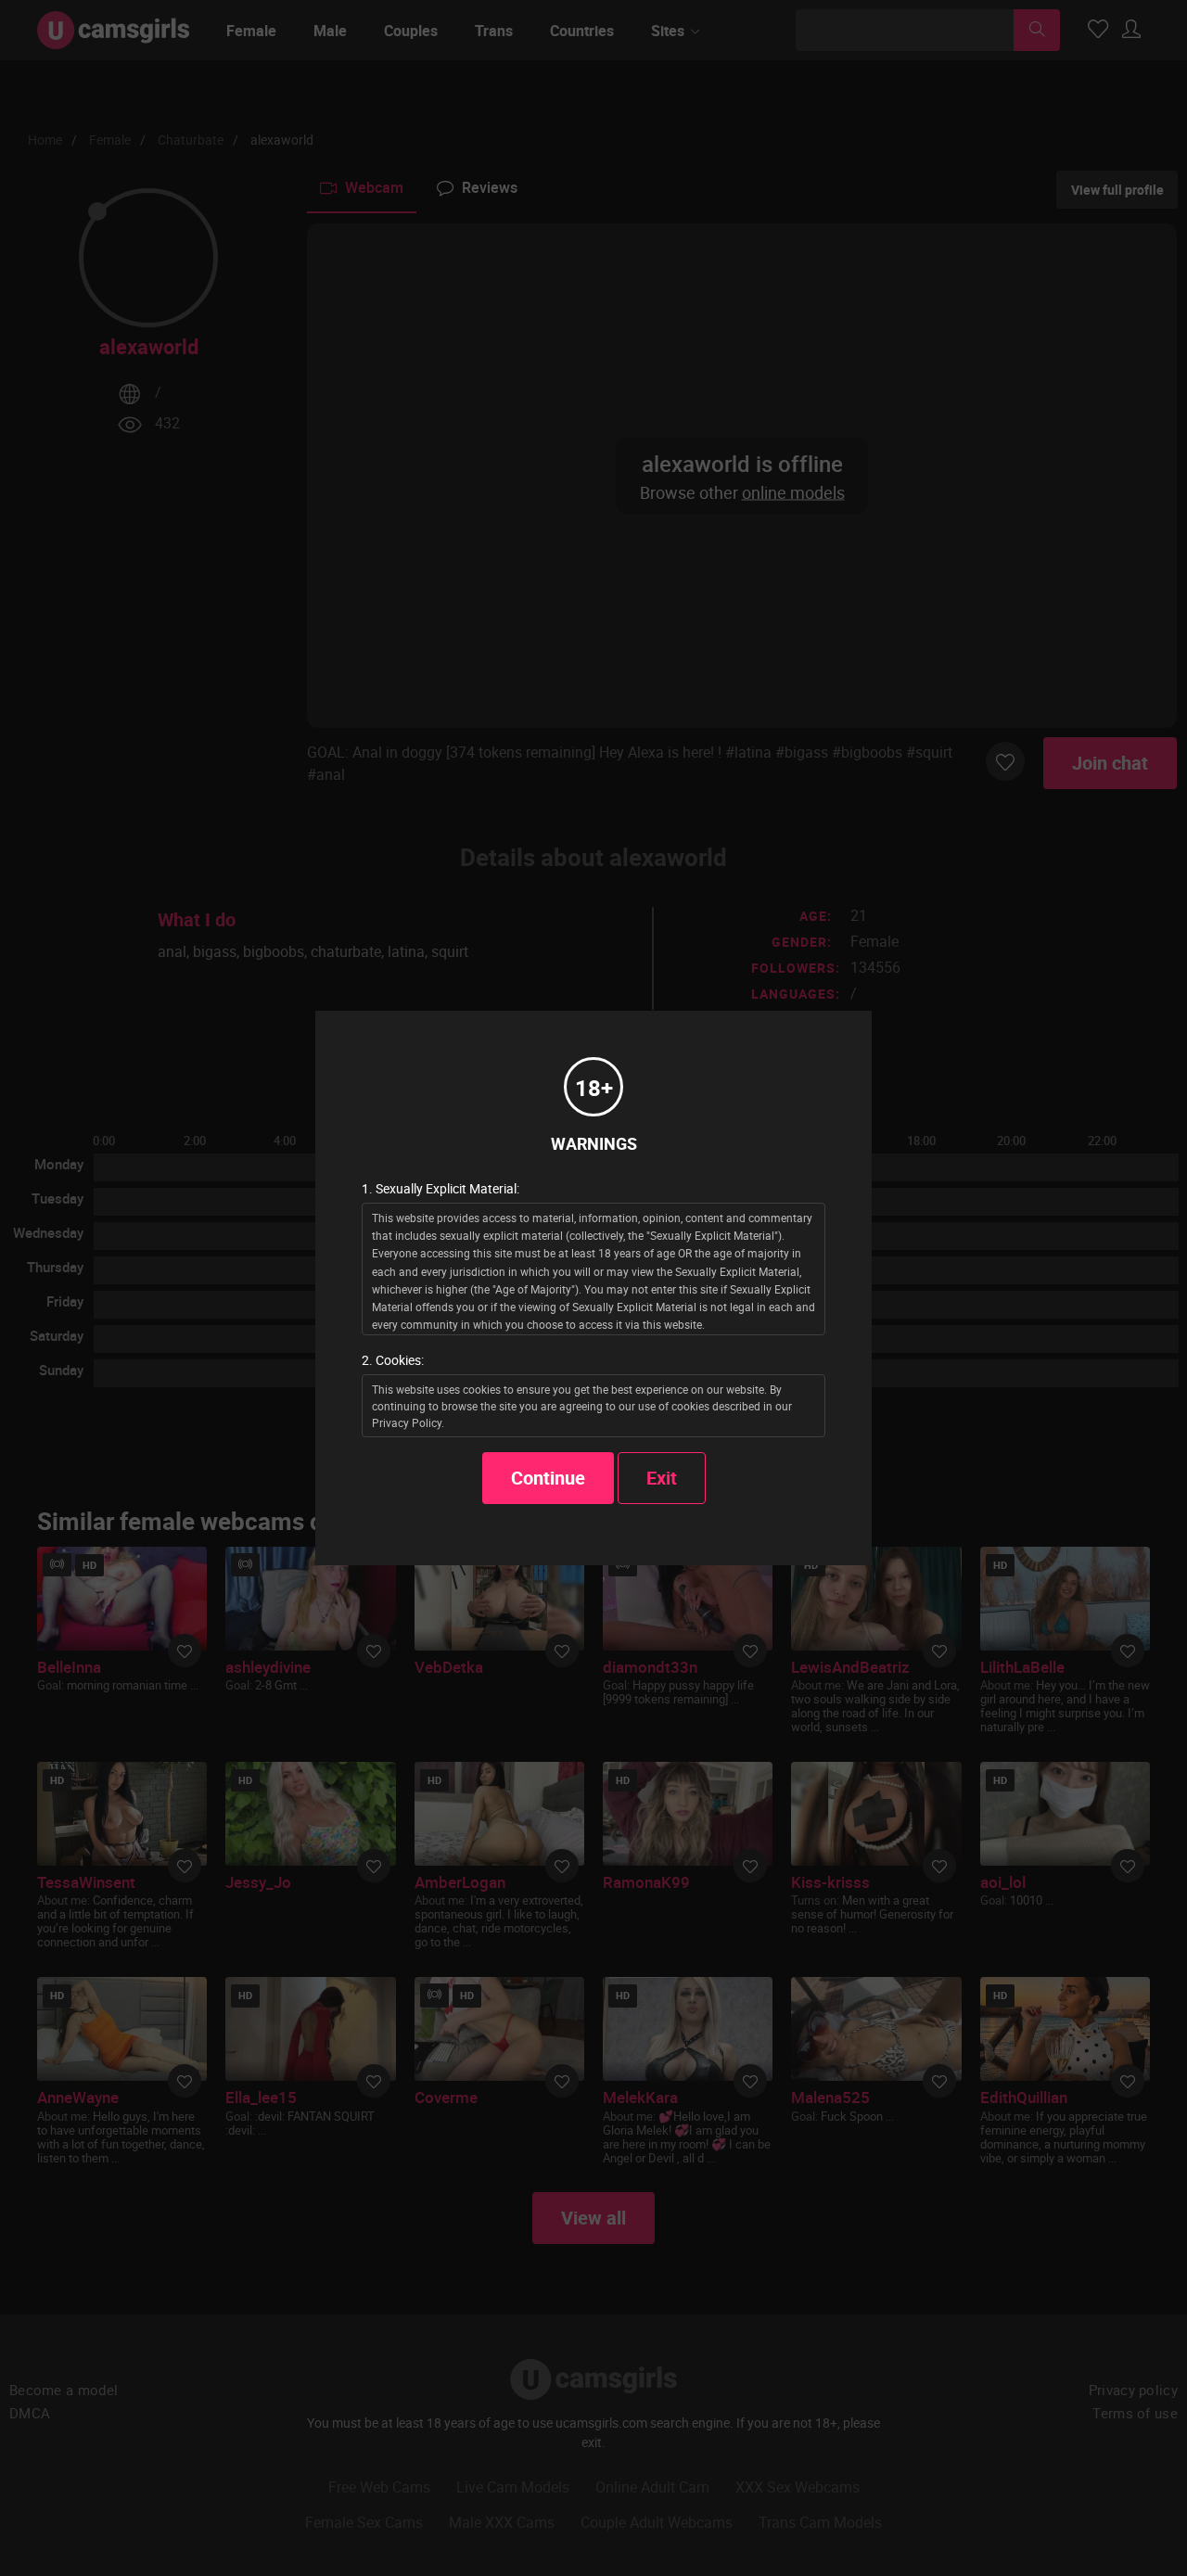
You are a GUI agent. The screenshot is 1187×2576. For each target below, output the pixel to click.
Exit (662, 1478)
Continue (548, 1478)
